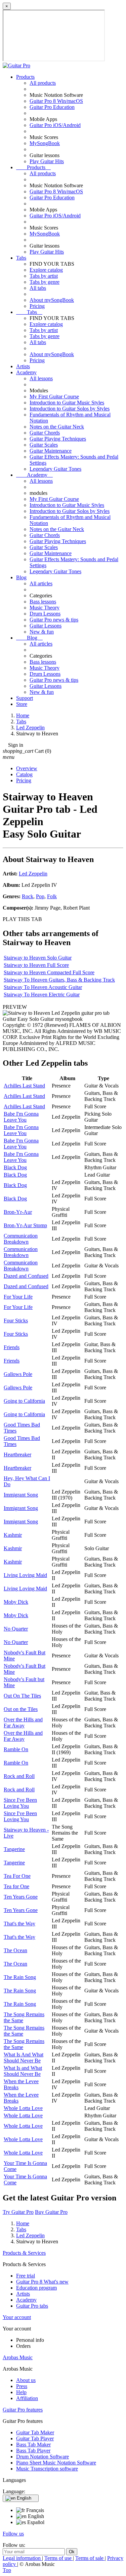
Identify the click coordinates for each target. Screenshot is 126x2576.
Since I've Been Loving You (20, 1803)
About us (26, 2380)
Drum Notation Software (43, 2457)
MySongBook (45, 143)
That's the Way (19, 1924)
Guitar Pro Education (52, 107)
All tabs (38, 288)
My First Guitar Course (54, 397)
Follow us (13, 2534)
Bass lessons (43, 602)
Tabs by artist (44, 276)
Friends (12, 1347)
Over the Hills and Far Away (23, 1723)
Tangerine (14, 1849)
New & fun (42, 632)
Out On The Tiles (22, 1696)
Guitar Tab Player (35, 2438)
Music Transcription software (47, 2469)
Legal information (22, 2558)
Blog (21, 577)
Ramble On (16, 1749)
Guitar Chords (45, 433)
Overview (27, 768)
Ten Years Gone (21, 1897)
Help (21, 2392)
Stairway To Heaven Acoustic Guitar (43, 987)
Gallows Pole (18, 1374)
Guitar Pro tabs (32, 2306)
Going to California (24, 1401)
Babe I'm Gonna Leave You (21, 1117)
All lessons (41, 378)
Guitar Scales (44, 445)
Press (22, 2386)
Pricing (37, 306)
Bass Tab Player (33, 2451)
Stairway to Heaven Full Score (36, 965)
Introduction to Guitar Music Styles (67, 403)
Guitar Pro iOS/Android (55, 125)
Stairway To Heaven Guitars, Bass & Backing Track (59, 980)
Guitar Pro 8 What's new (42, 2282)
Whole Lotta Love (23, 2108)
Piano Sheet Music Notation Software (56, 2463)
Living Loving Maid (25, 1575)
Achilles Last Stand (24, 1086)
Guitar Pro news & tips (54, 620)
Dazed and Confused (26, 1276)
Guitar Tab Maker (35, 2432)
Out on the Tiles (21, 1709)
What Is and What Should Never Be (23, 2071)
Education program (36, 2288)
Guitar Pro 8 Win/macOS (56, 101)
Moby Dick (16, 1602)
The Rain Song (20, 1977)
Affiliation (27, 2398)
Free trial (26, 2276)
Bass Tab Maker (33, 2445)
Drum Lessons (45, 614)
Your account (17, 2317)
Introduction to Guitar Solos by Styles (70, 409)
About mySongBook (52, 300)
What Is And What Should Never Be (24, 2058)
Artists (23, 366)
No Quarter (16, 1629)
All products (43, 83)
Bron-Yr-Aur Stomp (25, 1225)
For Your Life (18, 1297)
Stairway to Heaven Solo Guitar (38, 958)
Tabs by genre (45, 282)
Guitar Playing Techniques (58, 439)
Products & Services (24, 2253)
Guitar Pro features (23, 2410)
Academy (26, 372)
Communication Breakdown (21, 1239)
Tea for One (16, 1886)
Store (22, 704)
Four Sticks (16, 1320)
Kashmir (13, 1535)
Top (7, 2570)
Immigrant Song (21, 1495)
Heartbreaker (17, 1455)
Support (25, 698)
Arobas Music (18, 2357)
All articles (41, 583)
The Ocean (15, 1950)
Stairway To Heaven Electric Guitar (42, 995)
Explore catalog (46, 270)
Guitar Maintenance (51, 451)
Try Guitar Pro (18, 2212)
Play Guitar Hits (47, 161)
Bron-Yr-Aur (18, 1212)
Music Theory (45, 608)
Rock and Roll (19, 1776)
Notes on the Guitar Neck (57, 427)
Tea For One (17, 1876)
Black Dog (15, 1167)
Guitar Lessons (46, 626)
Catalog (24, 774)
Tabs (21, 258)
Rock (28, 896)
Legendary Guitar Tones (55, 469)
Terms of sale (90, 2558)
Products (25, 77)
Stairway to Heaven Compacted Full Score (49, 972)
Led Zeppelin (33, 874)
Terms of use (59, 2558)
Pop (40, 896)
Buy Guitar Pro (51, 2212)
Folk (52, 896)
